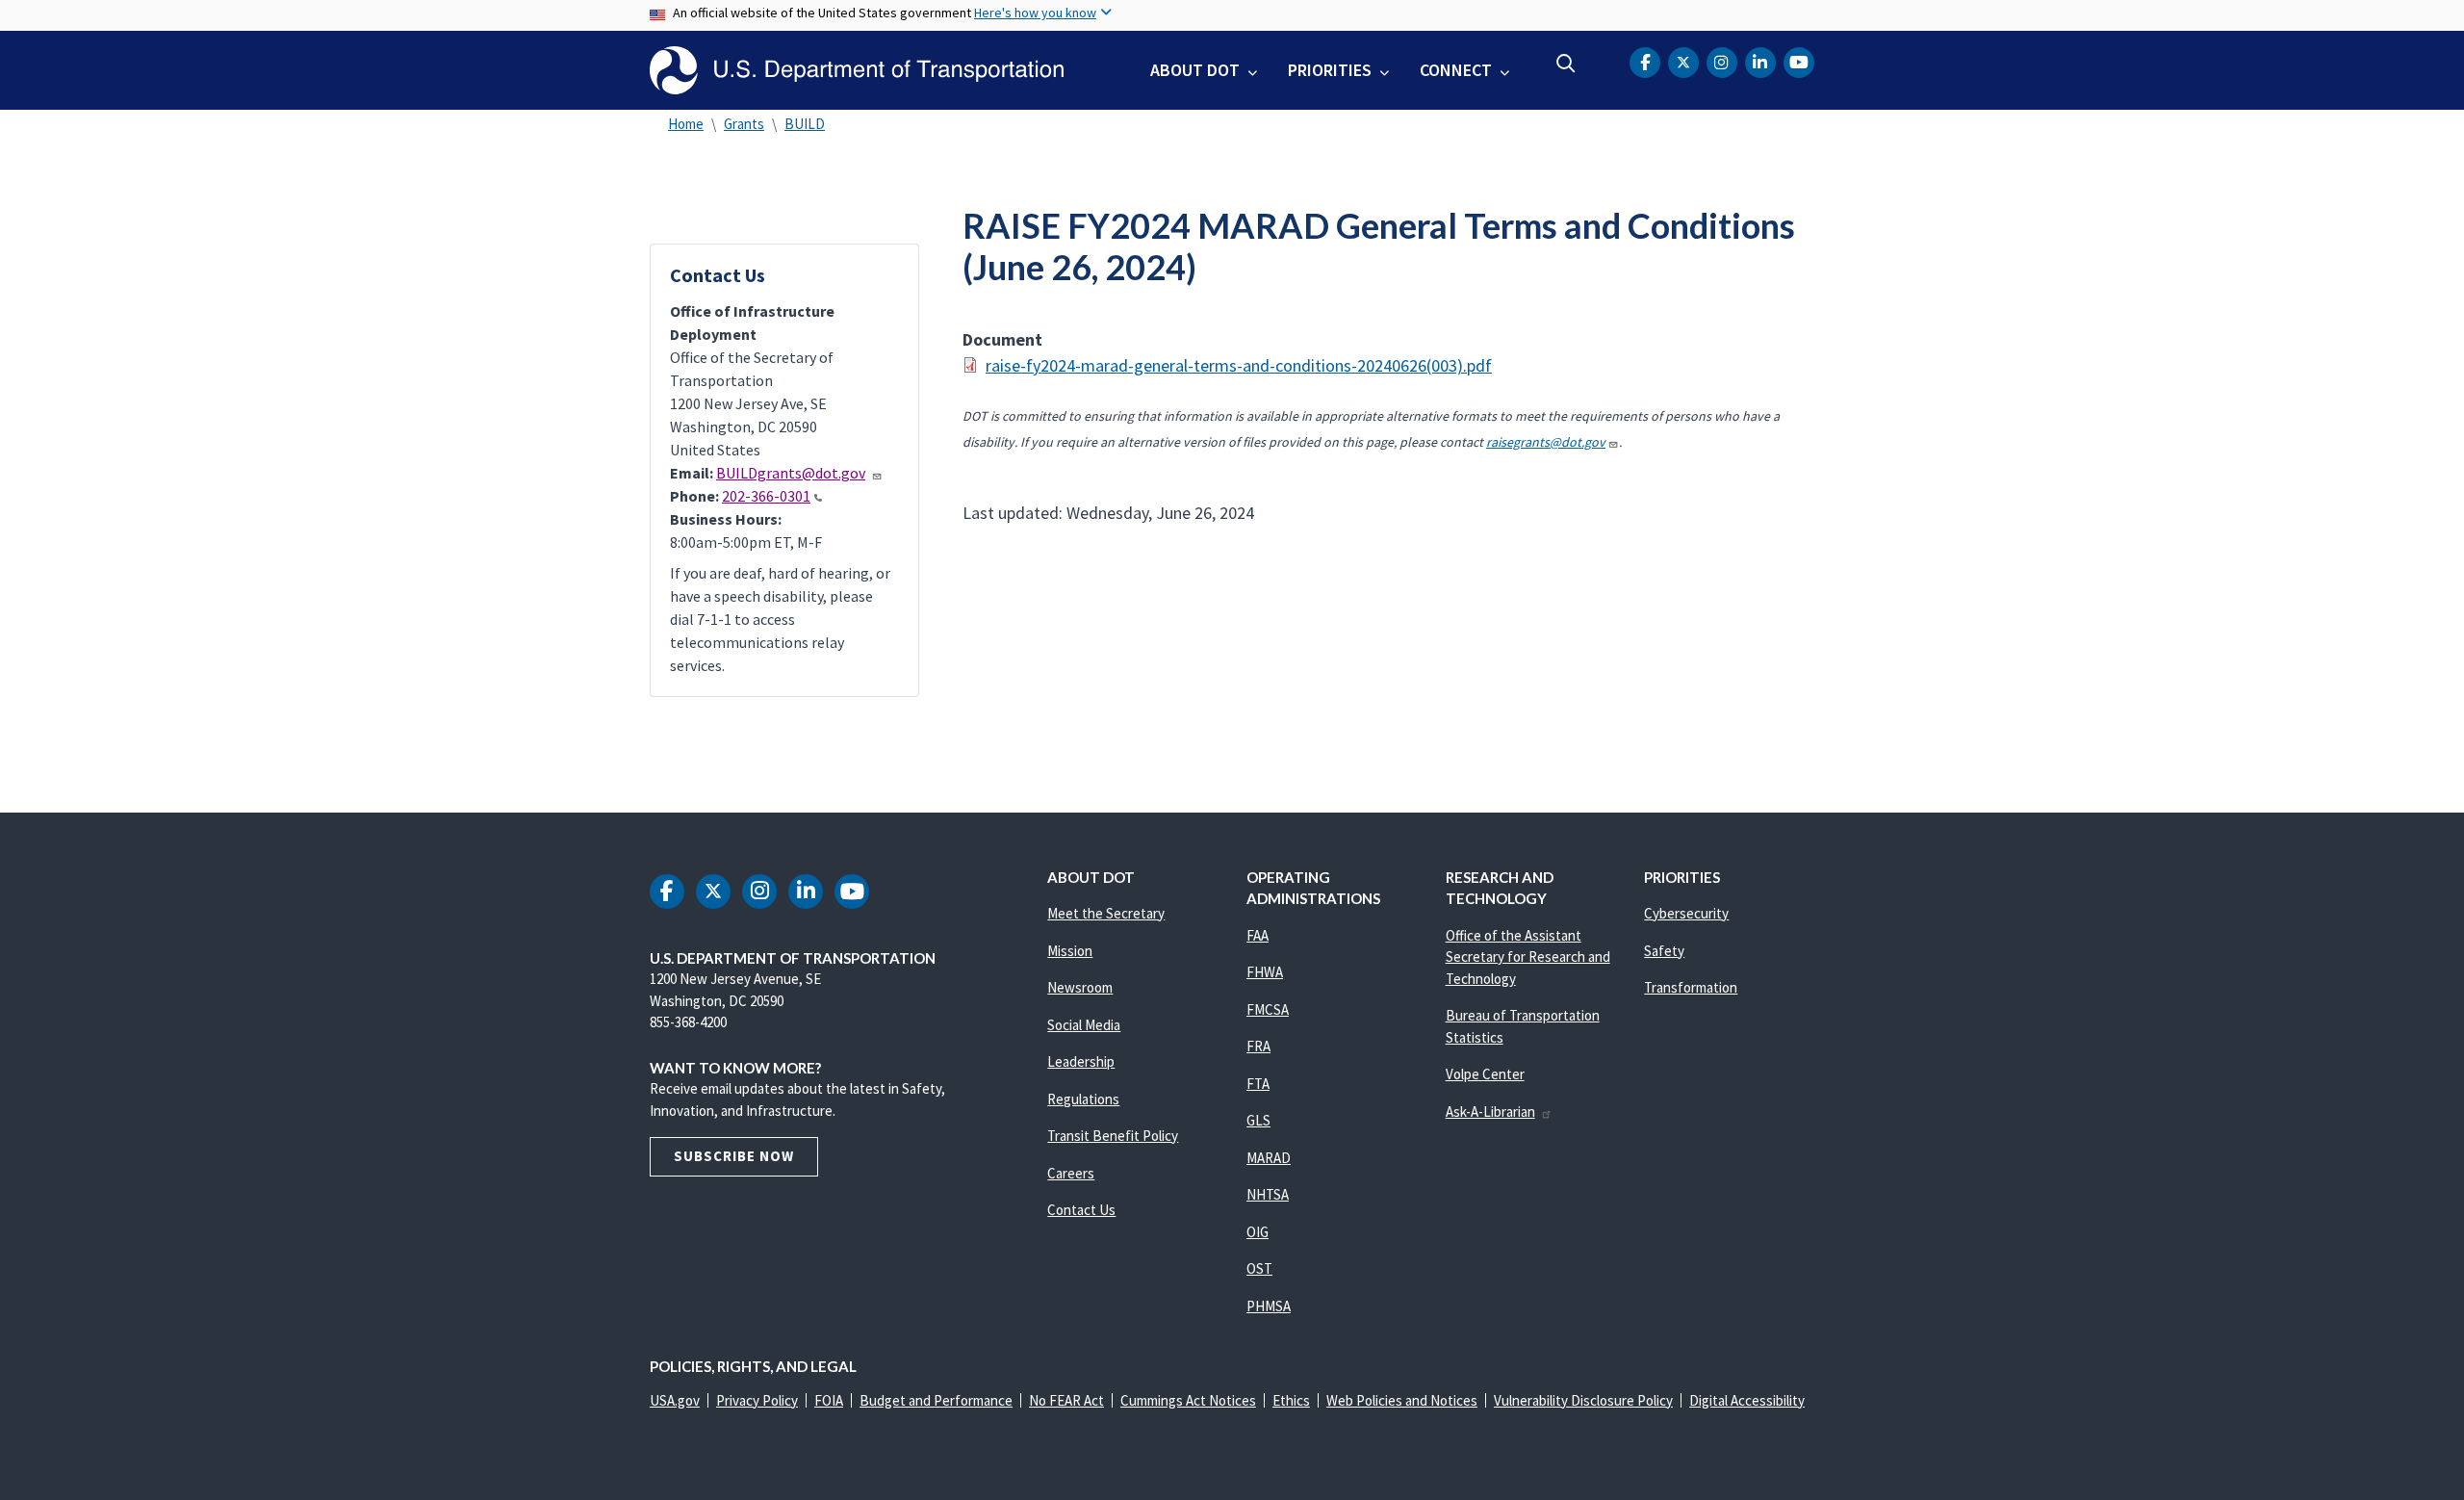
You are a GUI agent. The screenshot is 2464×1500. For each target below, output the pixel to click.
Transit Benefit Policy (1113, 1136)
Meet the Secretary (1106, 913)
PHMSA (1269, 1306)
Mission (1070, 951)
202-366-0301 (766, 496)
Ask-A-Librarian (1490, 1112)
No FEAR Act (1066, 1400)
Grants (744, 124)
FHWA (1265, 972)
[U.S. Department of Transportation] (857, 70)
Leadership (1081, 1061)
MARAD (1269, 1158)
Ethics (1291, 1400)
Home (686, 124)
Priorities (1330, 70)
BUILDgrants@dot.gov (791, 473)
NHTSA (1268, 1194)
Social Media (1084, 1025)
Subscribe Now (734, 1156)
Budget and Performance (936, 1400)
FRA (1258, 1046)
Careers (1071, 1173)
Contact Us (1081, 1210)
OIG (1258, 1232)
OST (1259, 1268)
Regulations (1083, 1099)
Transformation (1691, 987)
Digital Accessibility (1747, 1400)
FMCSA (1268, 1009)
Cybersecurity (1686, 913)
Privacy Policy (757, 1400)
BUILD (805, 124)
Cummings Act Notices (1188, 1400)
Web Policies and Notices (1402, 1400)
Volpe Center (1485, 1074)
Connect (1456, 70)
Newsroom (1080, 987)
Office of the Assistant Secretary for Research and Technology (1528, 957)
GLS (1258, 1120)
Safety (1664, 951)
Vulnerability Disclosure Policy (1583, 1400)
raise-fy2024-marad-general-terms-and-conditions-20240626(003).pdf (1239, 365)
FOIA (829, 1400)
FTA (1258, 1084)
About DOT (1195, 70)
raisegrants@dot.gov (1546, 442)
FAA (1258, 935)
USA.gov (675, 1400)
